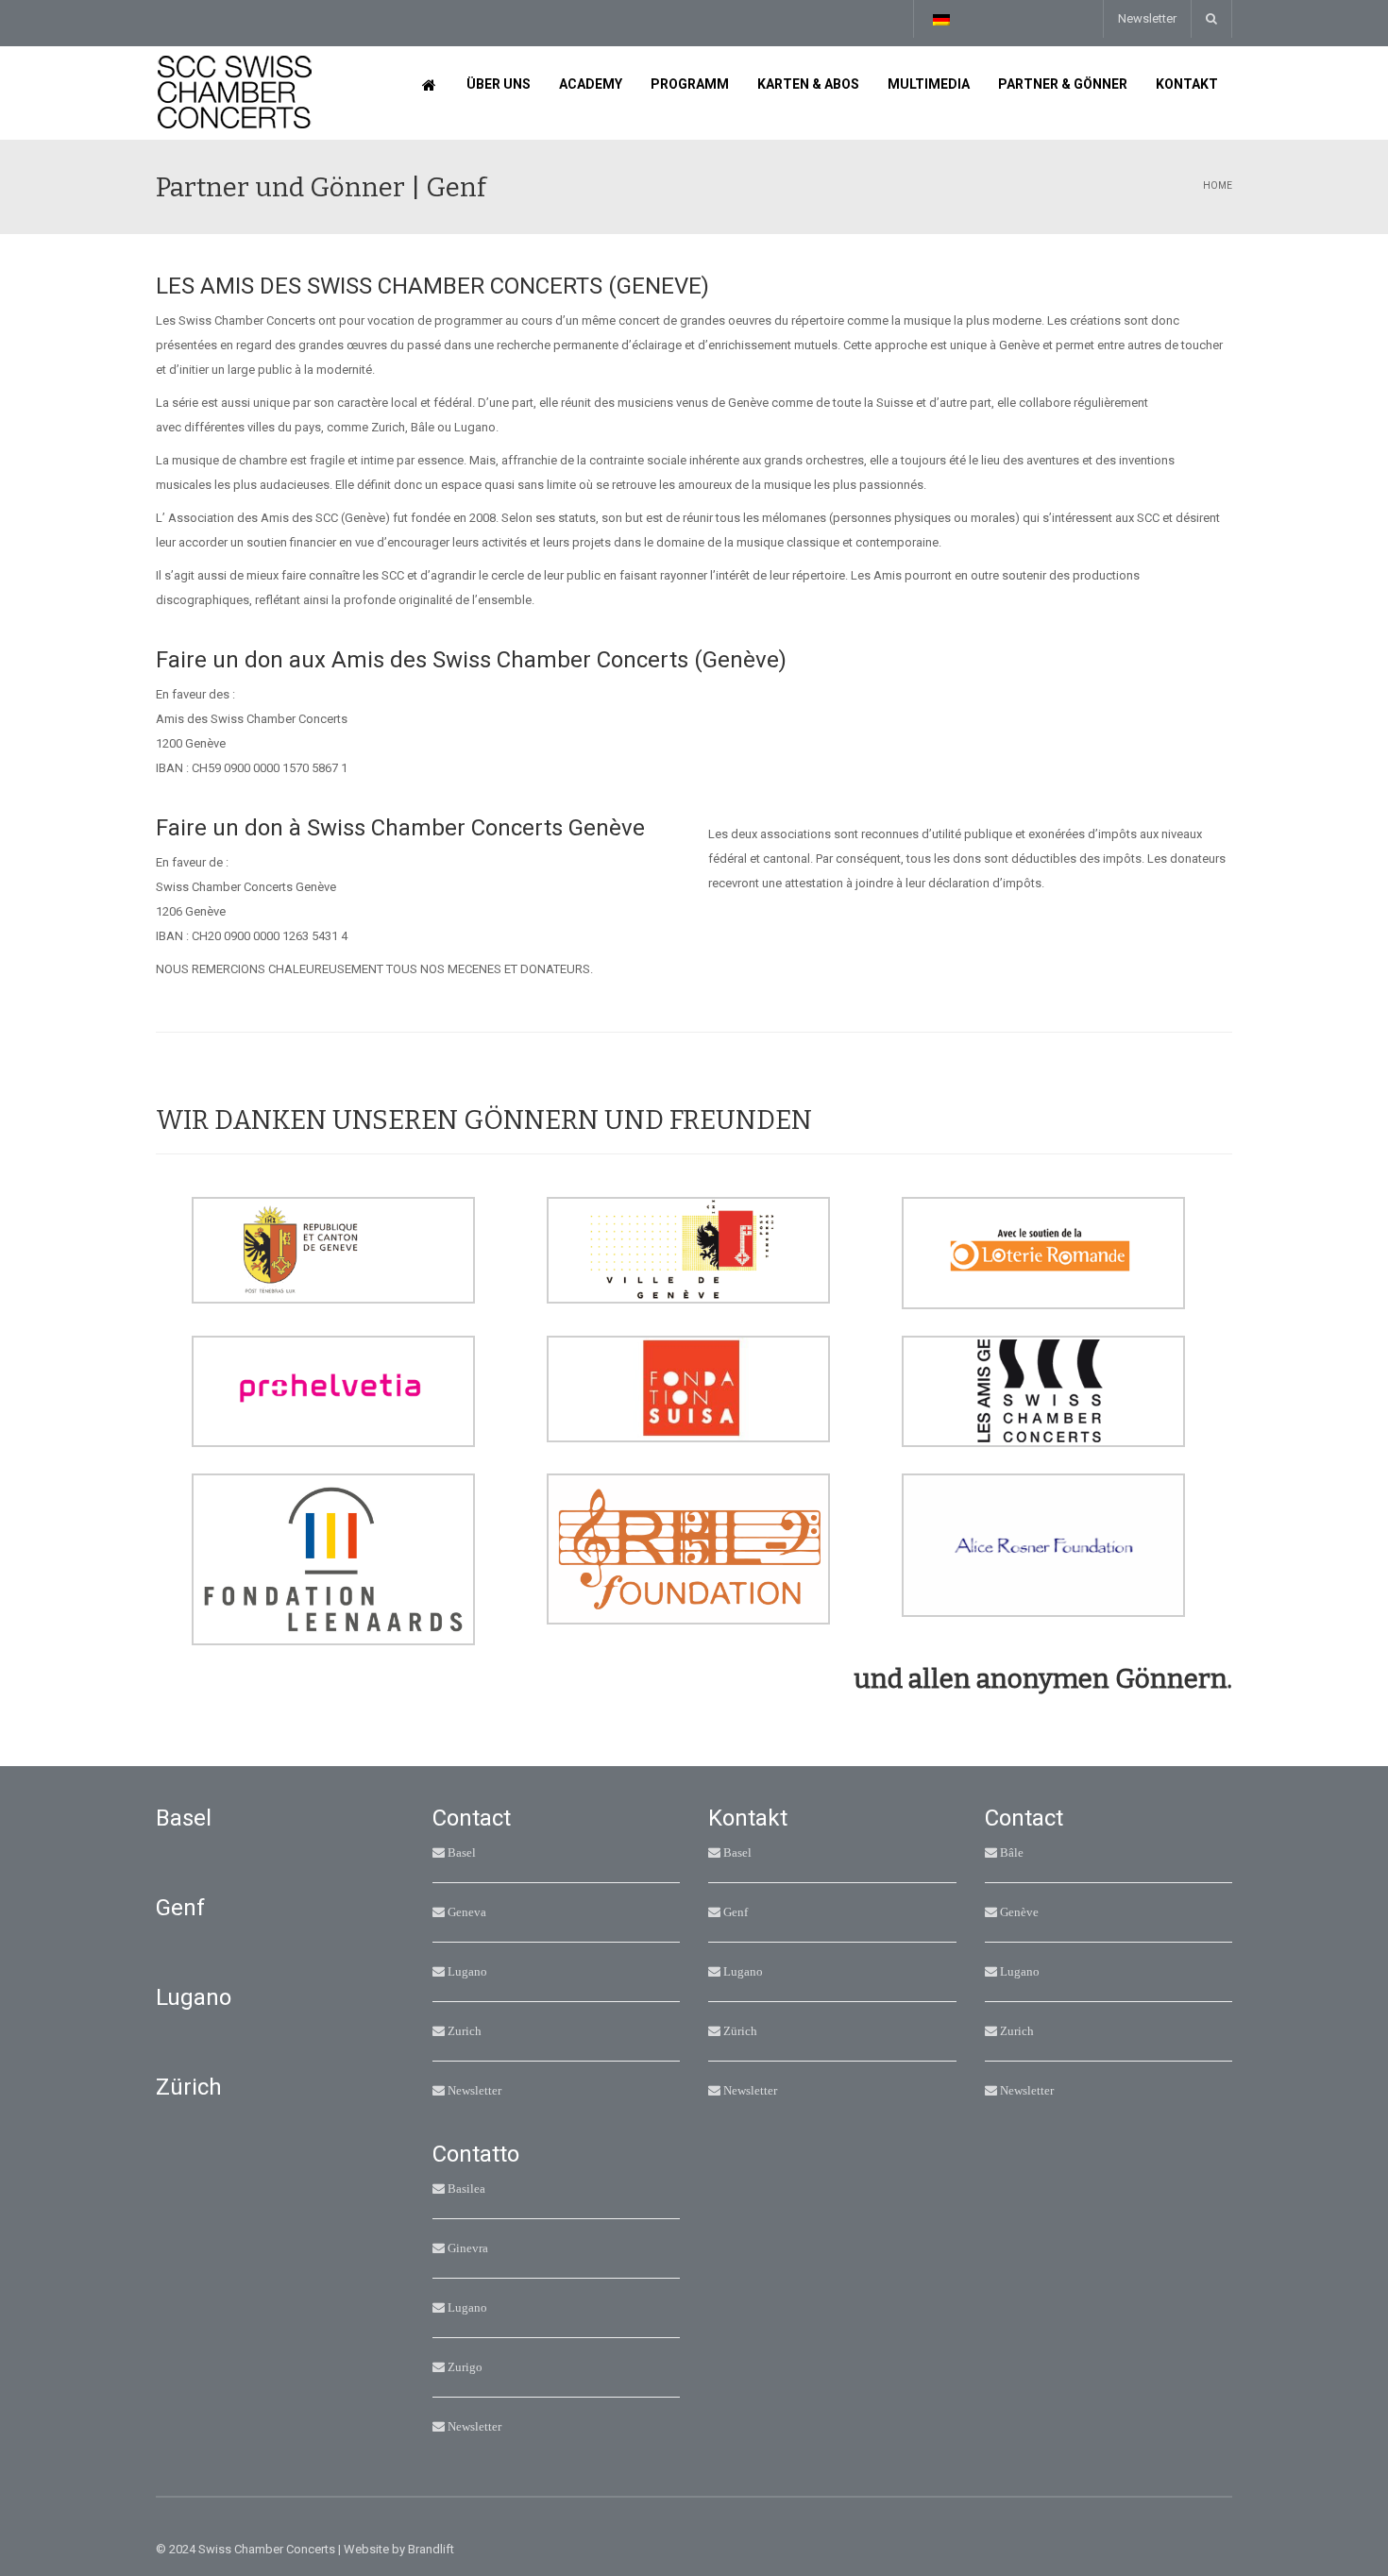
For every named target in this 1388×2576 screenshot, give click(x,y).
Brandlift (431, 2549)
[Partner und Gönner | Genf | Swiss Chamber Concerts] (235, 92)
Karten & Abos (808, 84)
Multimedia (929, 84)
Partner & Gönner (1063, 84)
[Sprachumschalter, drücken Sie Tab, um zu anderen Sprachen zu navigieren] (941, 19)
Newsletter (1147, 18)
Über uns (499, 84)
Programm (690, 84)
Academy (591, 84)
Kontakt (1187, 84)
